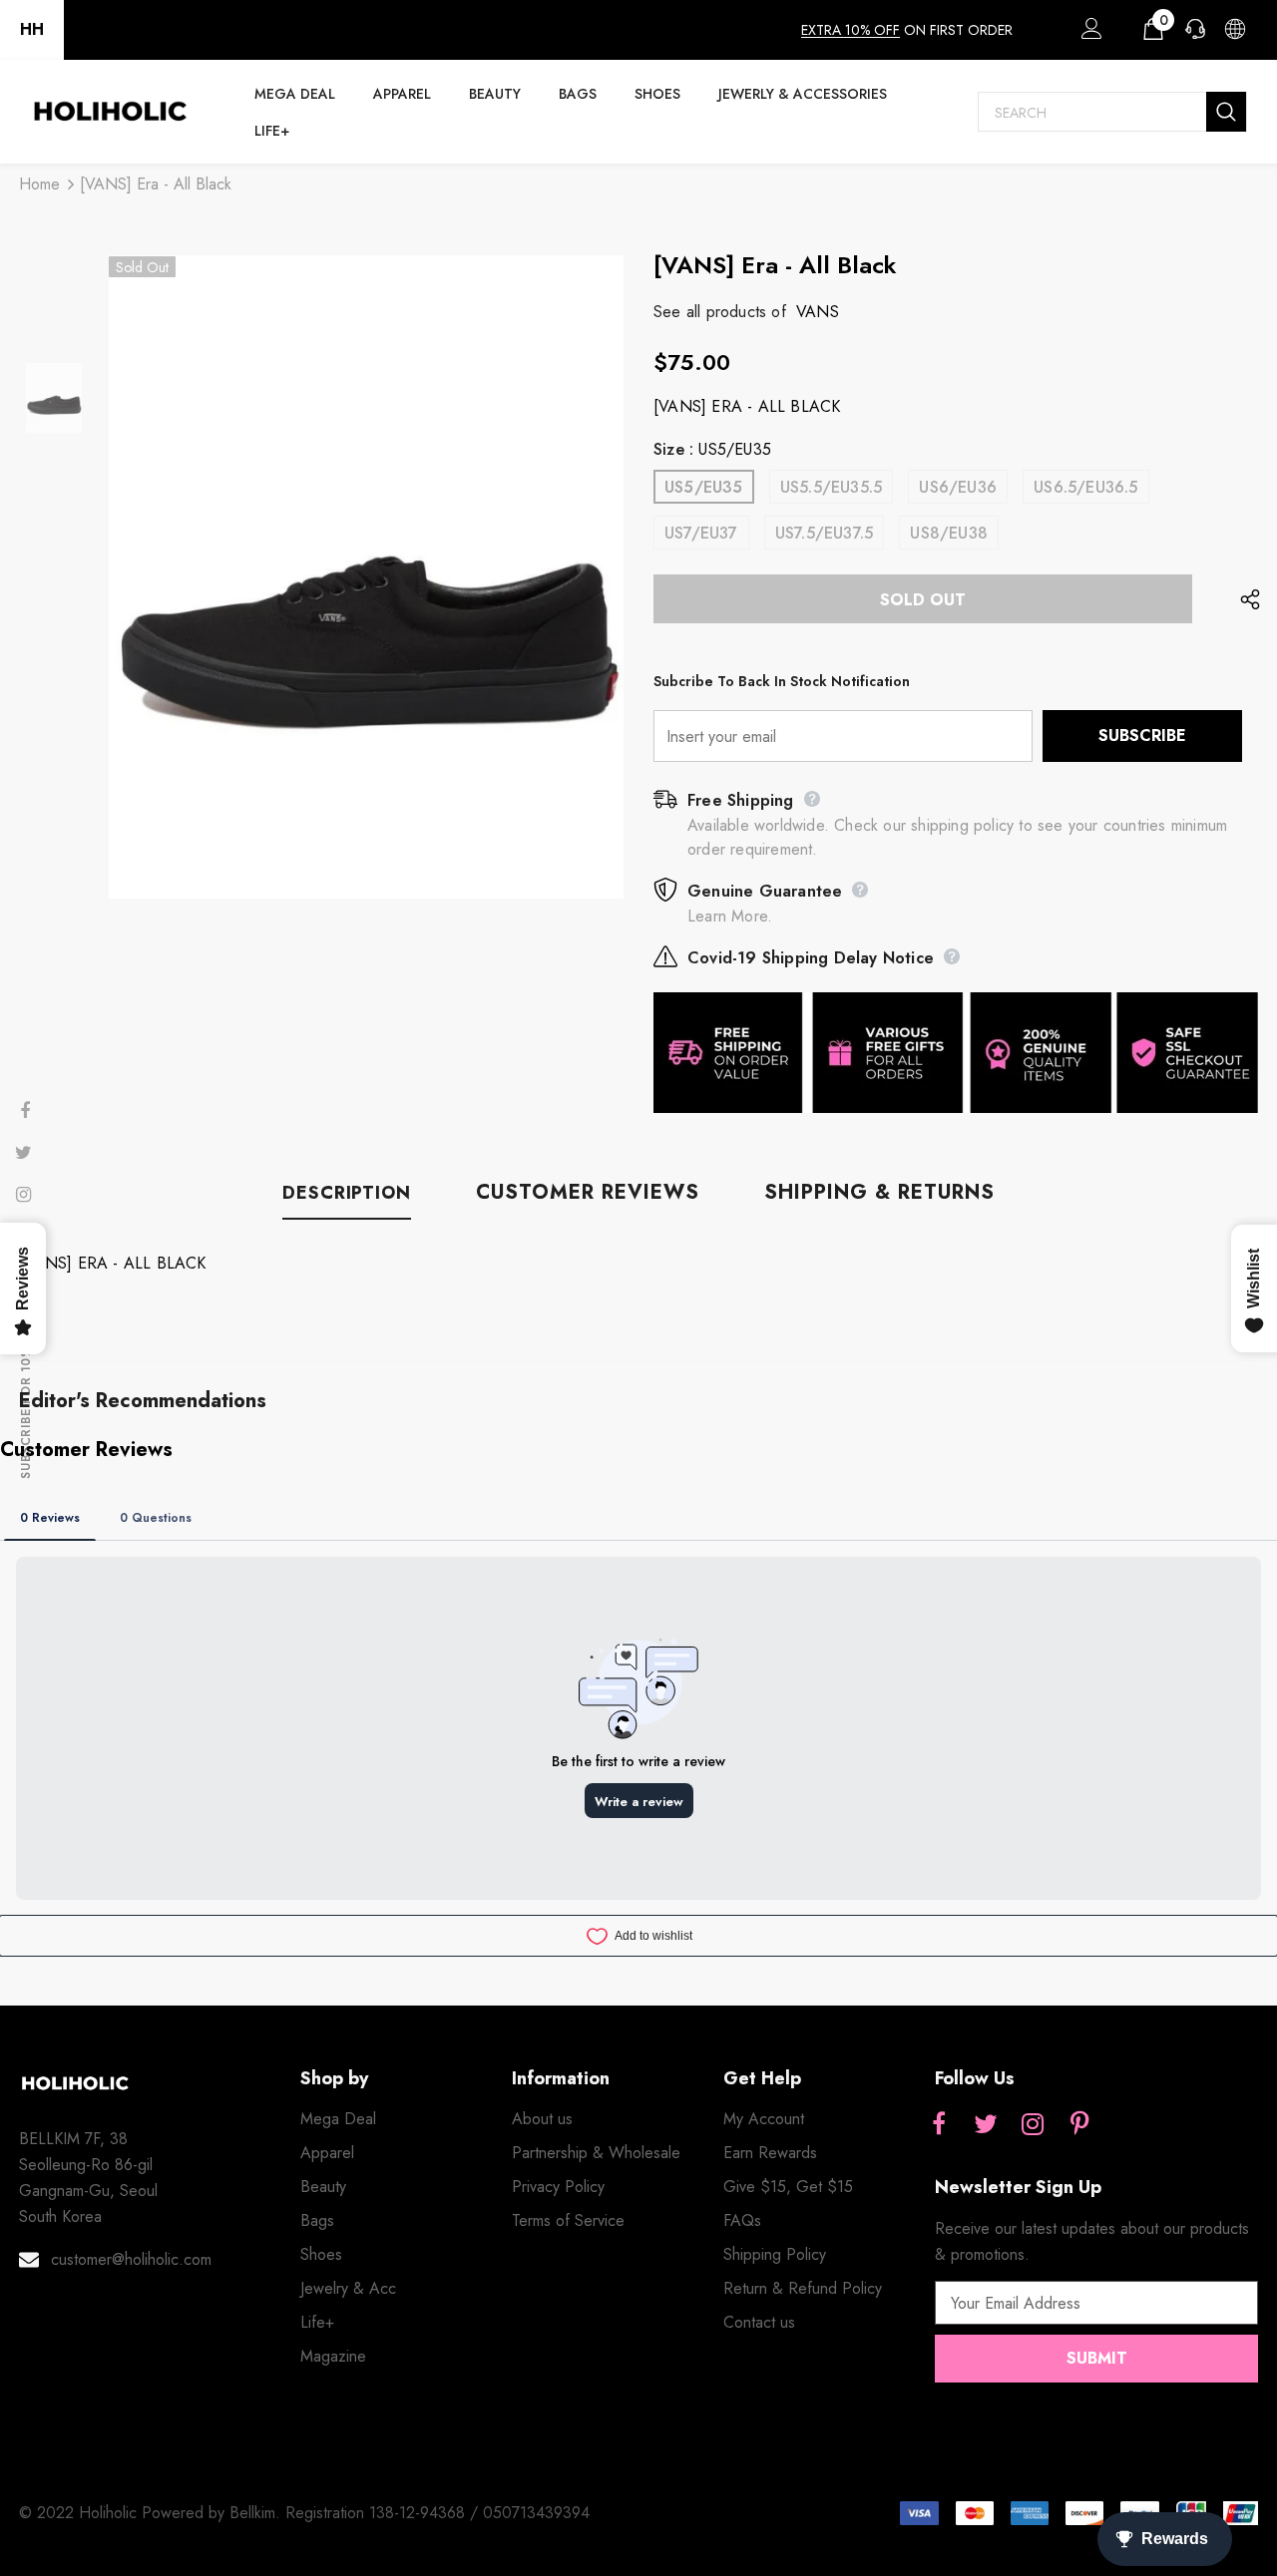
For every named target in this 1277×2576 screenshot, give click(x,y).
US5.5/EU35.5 (831, 487)
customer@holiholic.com (131, 2259)
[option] (366, 577)
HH (32, 29)
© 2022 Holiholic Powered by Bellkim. (152, 2513)
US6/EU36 (958, 487)
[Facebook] (939, 2125)
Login (1088, 34)
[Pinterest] (1079, 2125)
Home (39, 184)
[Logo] (110, 112)
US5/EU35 (704, 487)
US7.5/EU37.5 (824, 533)
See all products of (720, 312)
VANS (818, 312)
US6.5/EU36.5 (1085, 487)
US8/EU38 (949, 533)
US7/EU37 (701, 533)
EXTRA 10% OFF (851, 30)
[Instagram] (1033, 2125)
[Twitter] (986, 2125)
